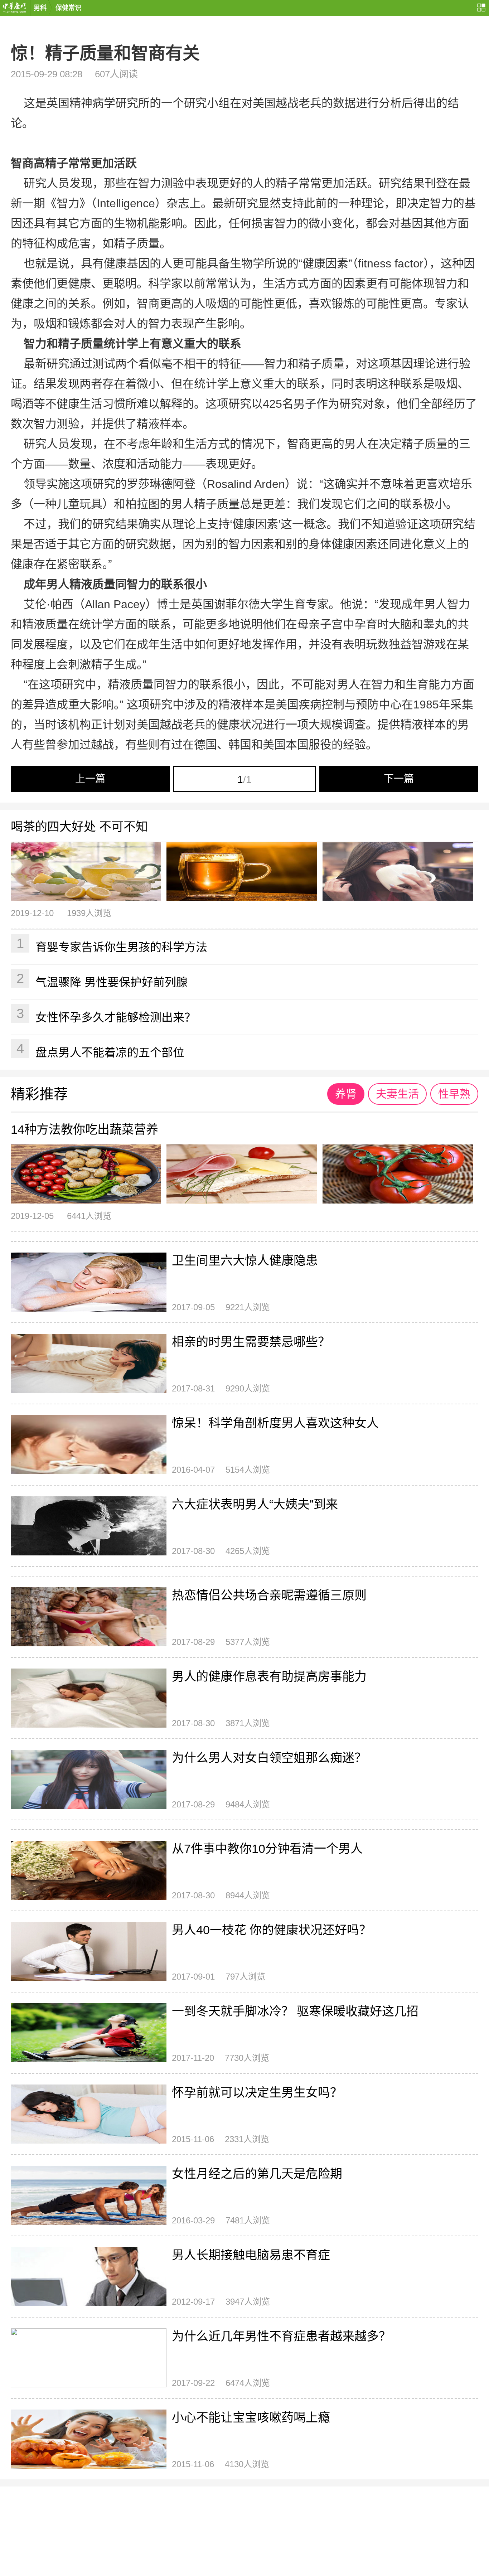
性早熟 (454, 1094)
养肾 (346, 1094)
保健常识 (68, 8)
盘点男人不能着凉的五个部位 (101, 1050)
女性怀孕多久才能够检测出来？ (106, 1015)
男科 (40, 8)
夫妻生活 (397, 1094)
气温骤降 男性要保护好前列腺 (102, 980)
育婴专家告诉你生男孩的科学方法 (112, 945)
